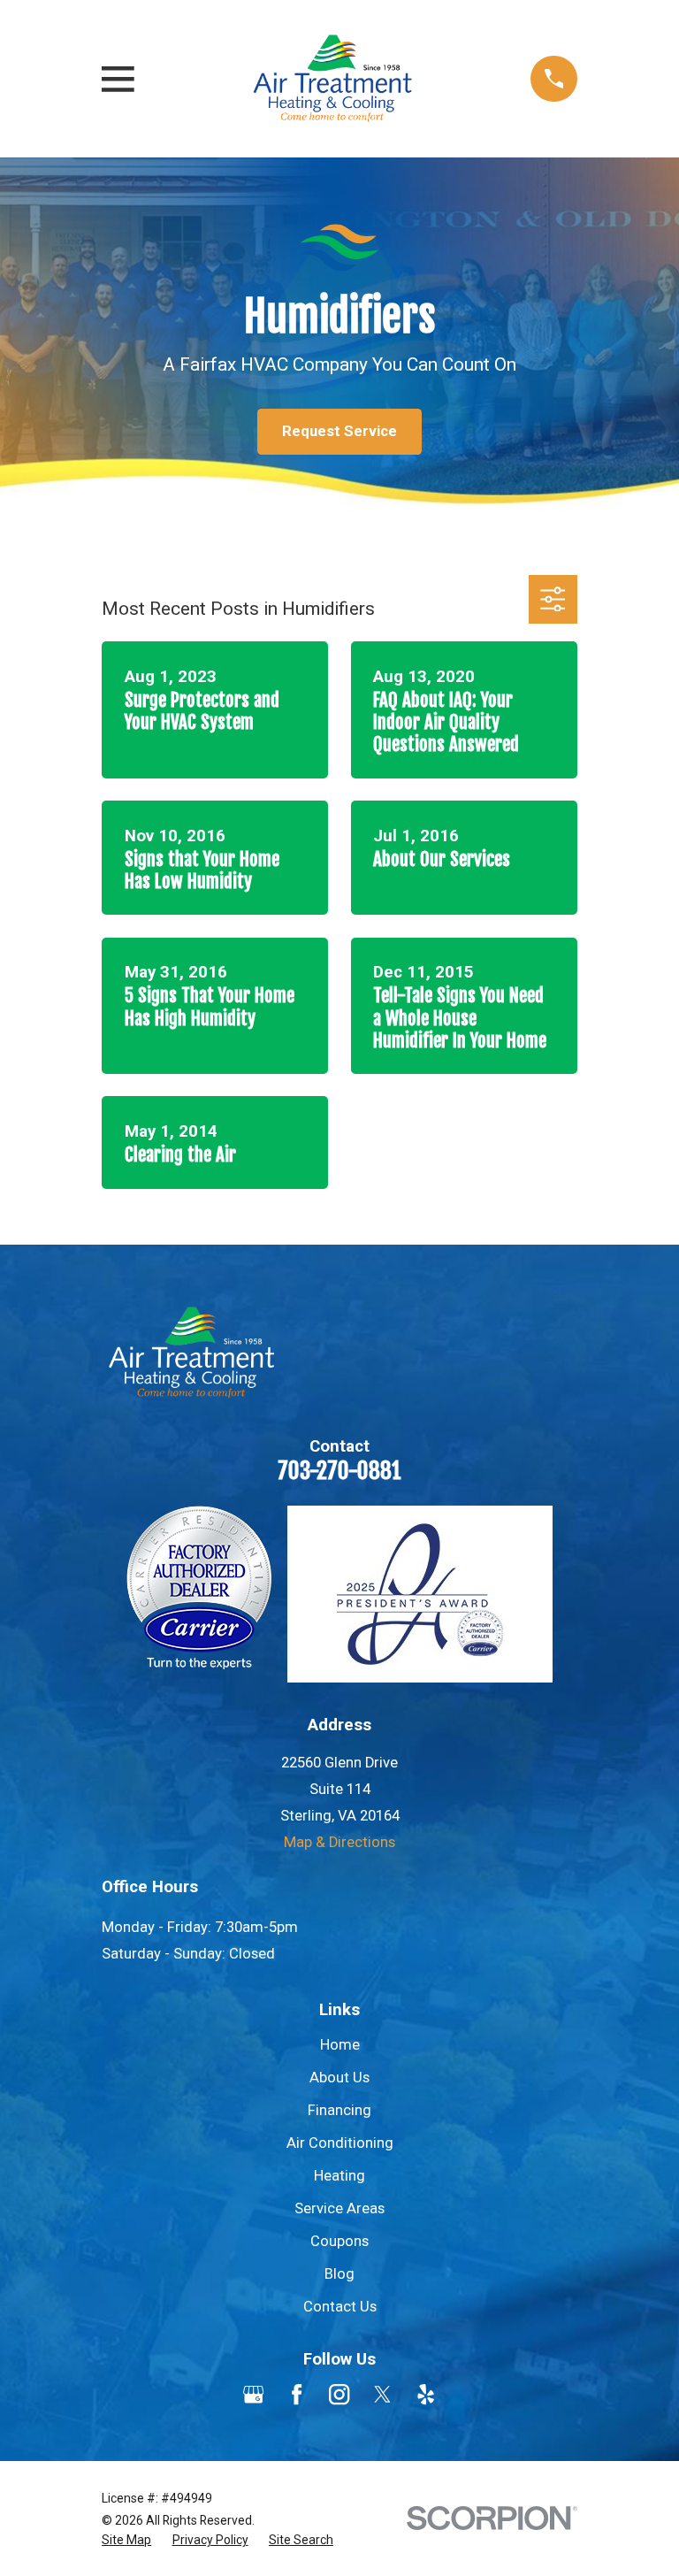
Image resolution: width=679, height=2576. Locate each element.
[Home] (332, 79)
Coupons (339, 2241)
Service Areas (339, 2208)
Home (340, 2045)
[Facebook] (297, 2394)
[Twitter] (382, 2394)
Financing (339, 2110)
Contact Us (340, 2307)
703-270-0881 (339, 1471)
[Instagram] (339, 2394)
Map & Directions (339, 1842)
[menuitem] (126, 2540)
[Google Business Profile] (253, 2394)
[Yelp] (426, 2394)
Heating (339, 2176)
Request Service (339, 431)
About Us (339, 2078)
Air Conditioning (340, 2143)
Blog (339, 2274)
